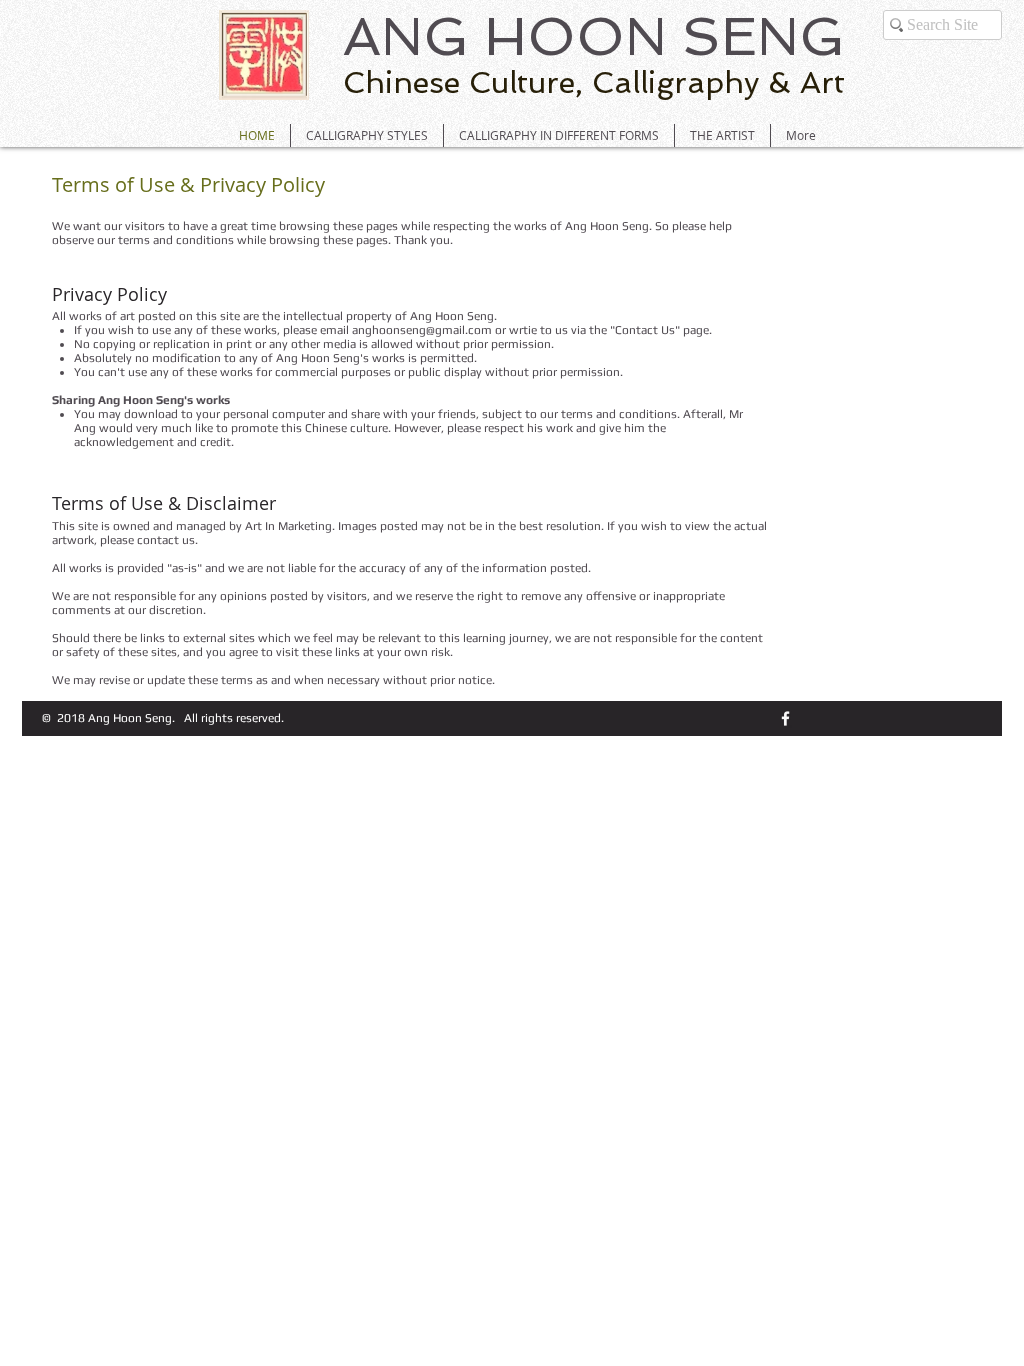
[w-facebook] (785, 718)
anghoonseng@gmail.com (422, 330)
